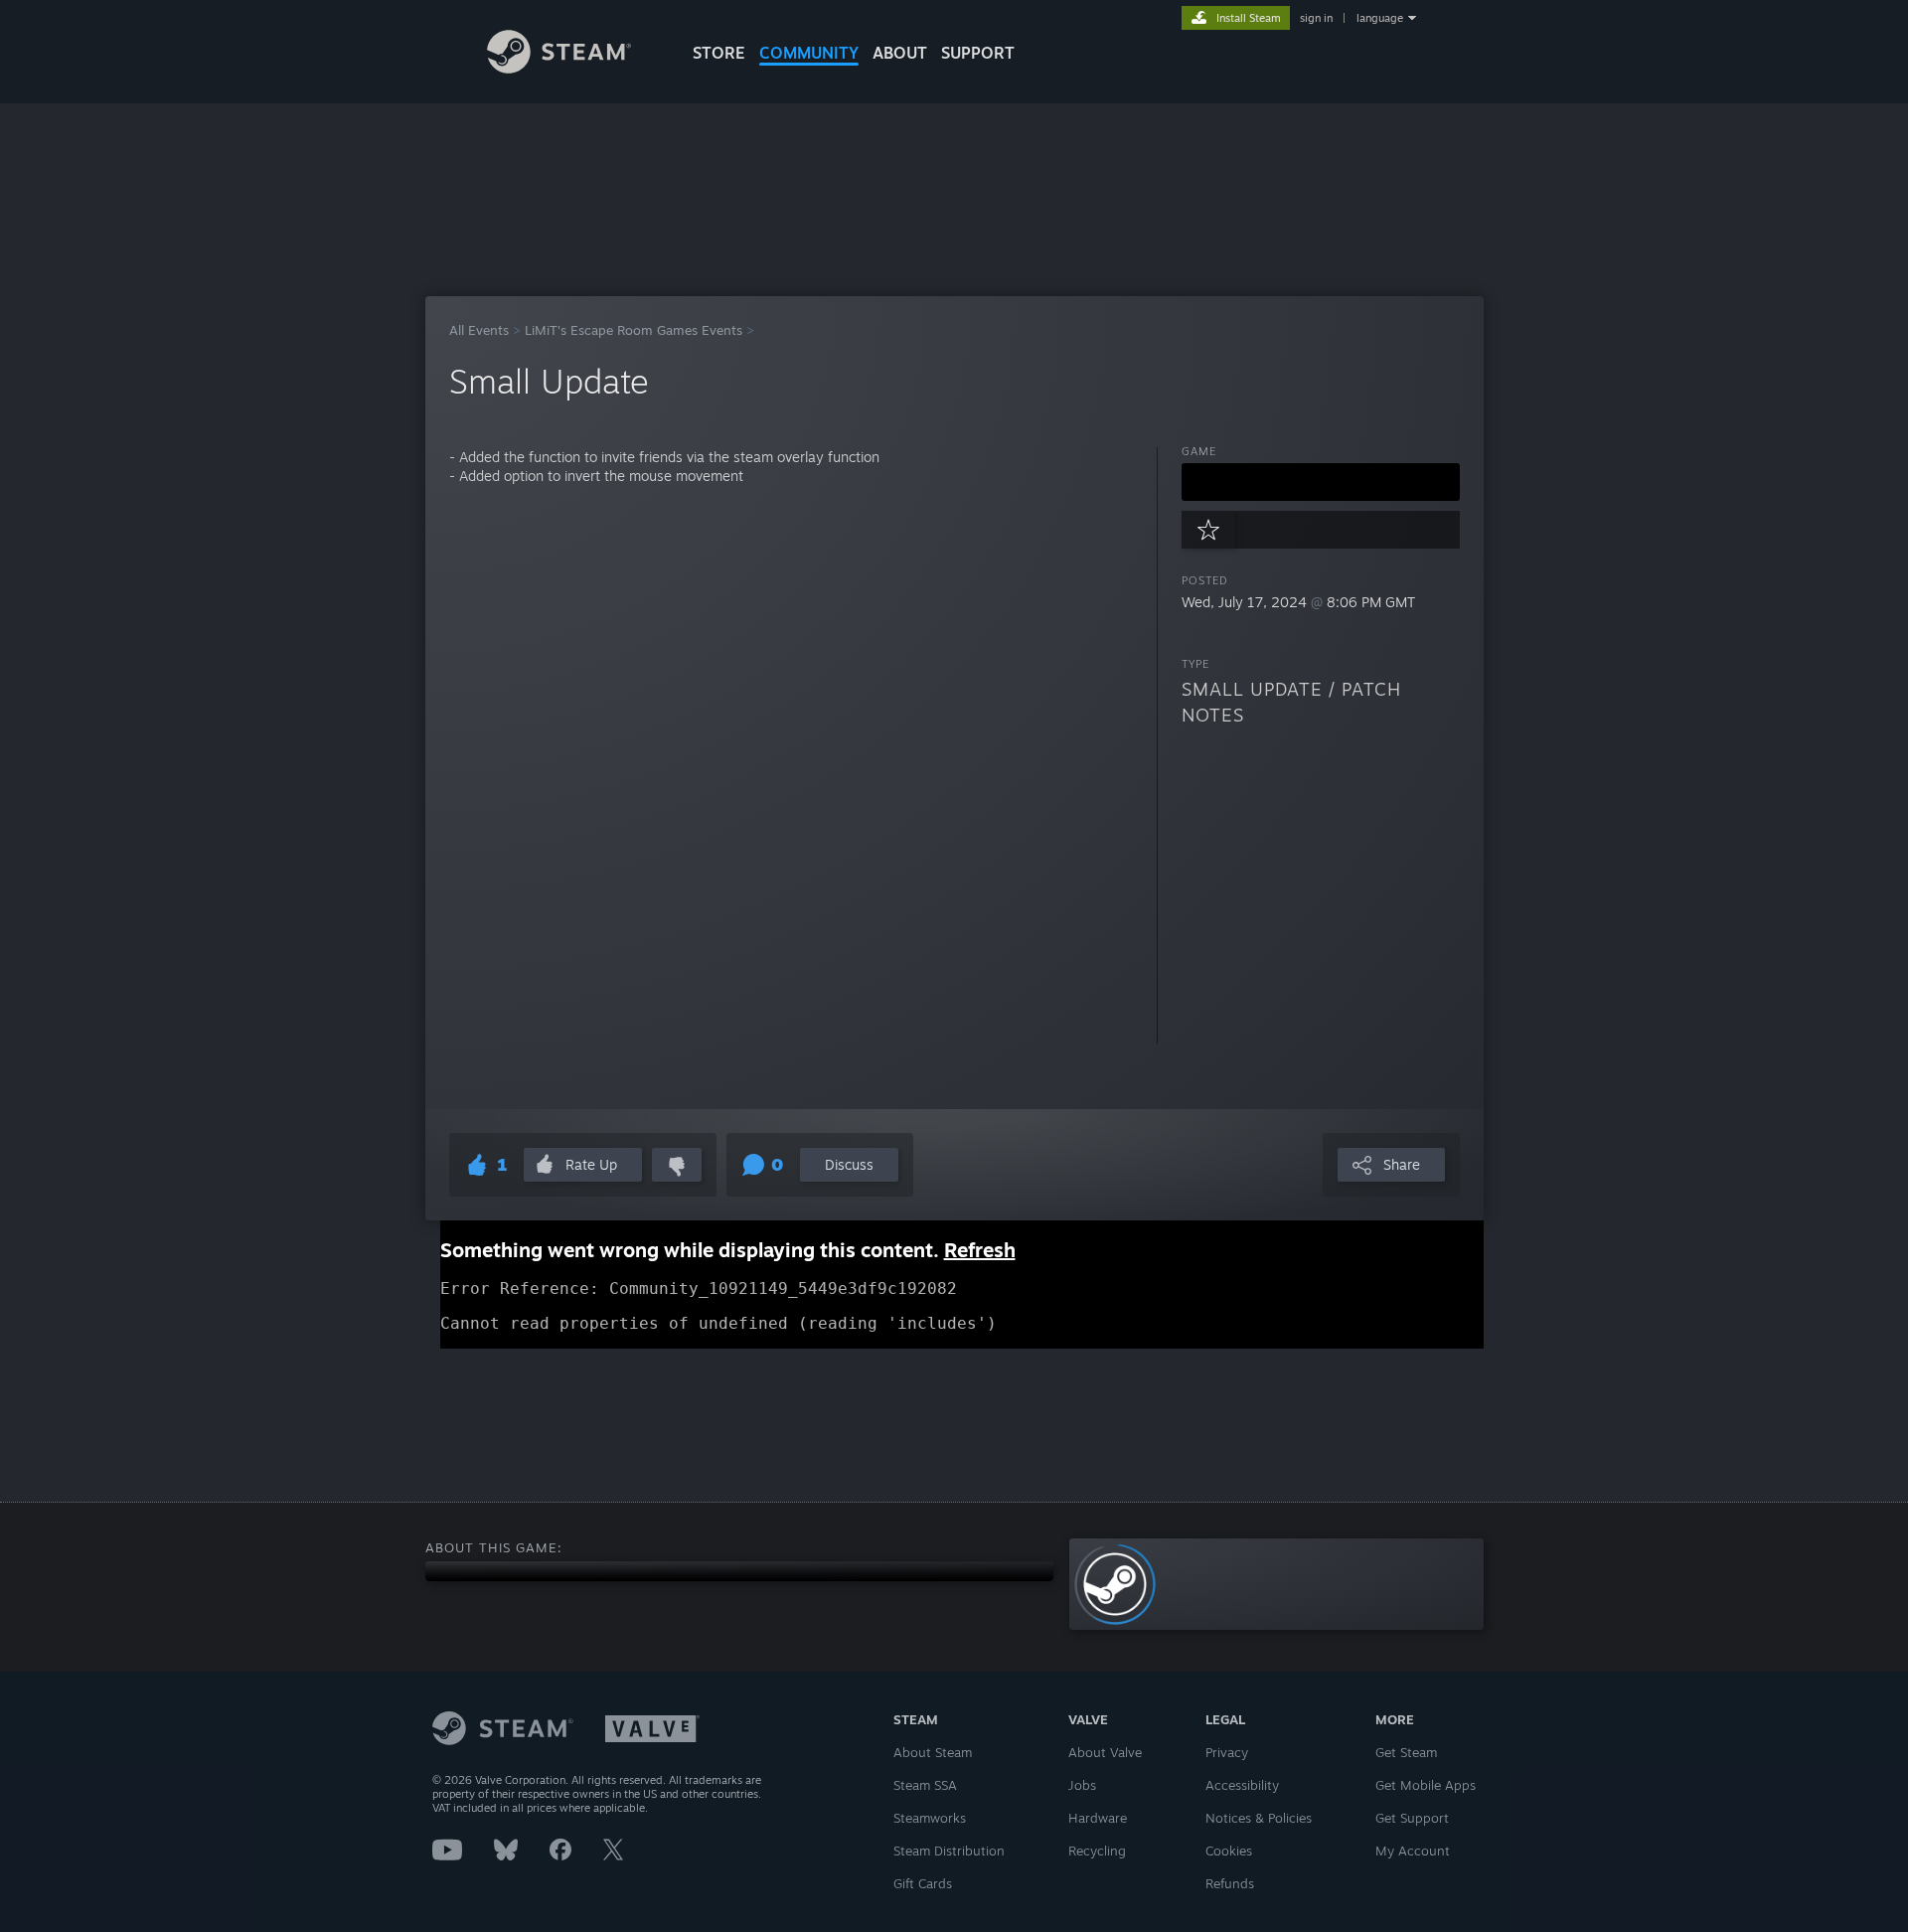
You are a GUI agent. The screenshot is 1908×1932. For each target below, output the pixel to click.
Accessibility (1242, 1785)
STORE (719, 53)
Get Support (1412, 1818)
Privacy (1227, 1752)
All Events (479, 330)
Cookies (1229, 1851)
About (900, 53)
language (1380, 18)
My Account (1413, 1851)
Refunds (1230, 1883)
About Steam (933, 1752)
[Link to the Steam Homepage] (559, 68)
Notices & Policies (1259, 1818)
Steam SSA (925, 1785)
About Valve (1105, 1752)
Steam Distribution (949, 1851)
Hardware (1098, 1818)
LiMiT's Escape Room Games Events (634, 330)
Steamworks (930, 1818)
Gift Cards (923, 1883)
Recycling (1097, 1851)
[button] (1321, 482)
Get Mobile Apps (1426, 1785)
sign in (1316, 18)
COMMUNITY (809, 53)
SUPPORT (978, 53)
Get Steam (1406, 1752)
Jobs (1082, 1785)
